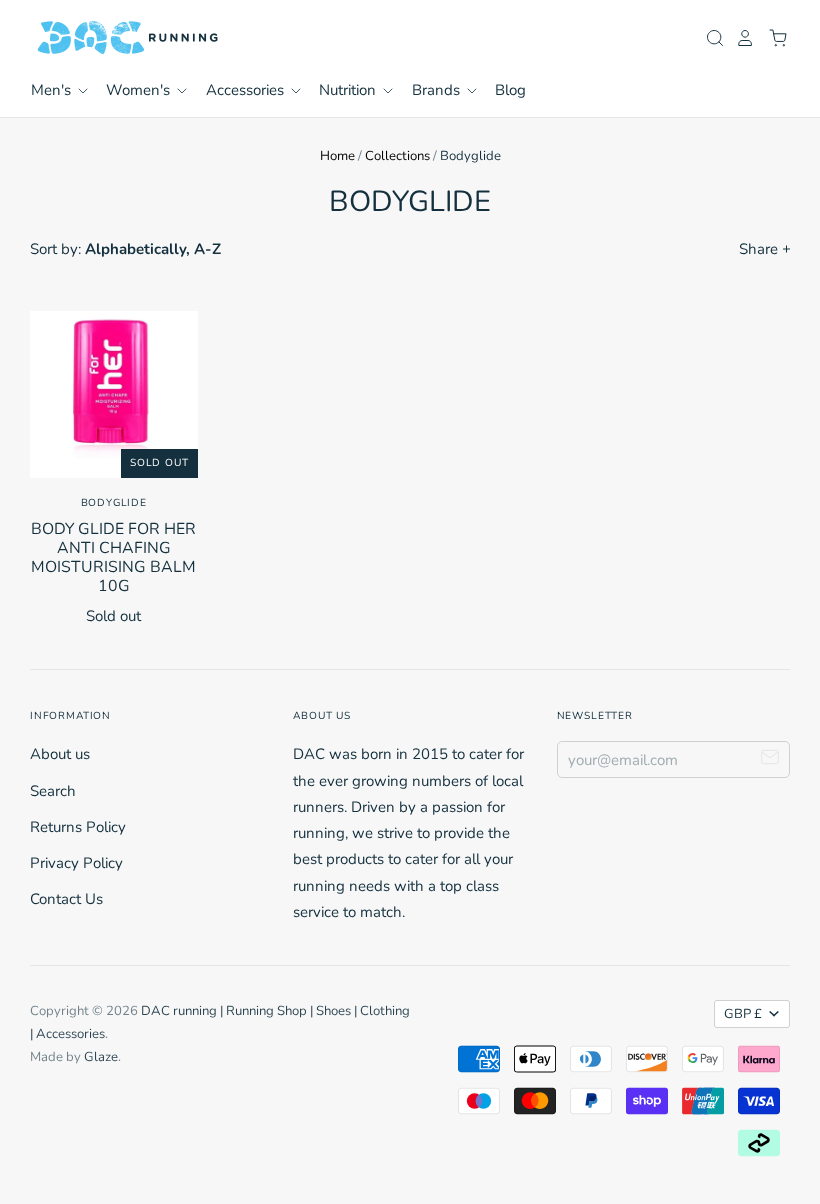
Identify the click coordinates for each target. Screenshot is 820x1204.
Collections (397, 156)
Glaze (101, 1057)
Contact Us (66, 899)
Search (53, 791)
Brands (438, 90)
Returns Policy (78, 827)
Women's (140, 90)
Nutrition (349, 90)
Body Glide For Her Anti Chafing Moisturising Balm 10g (113, 557)
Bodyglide (114, 503)
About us (60, 754)
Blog (510, 90)
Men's (53, 90)
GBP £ (743, 1014)
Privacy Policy (76, 863)
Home (337, 156)
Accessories (247, 90)
